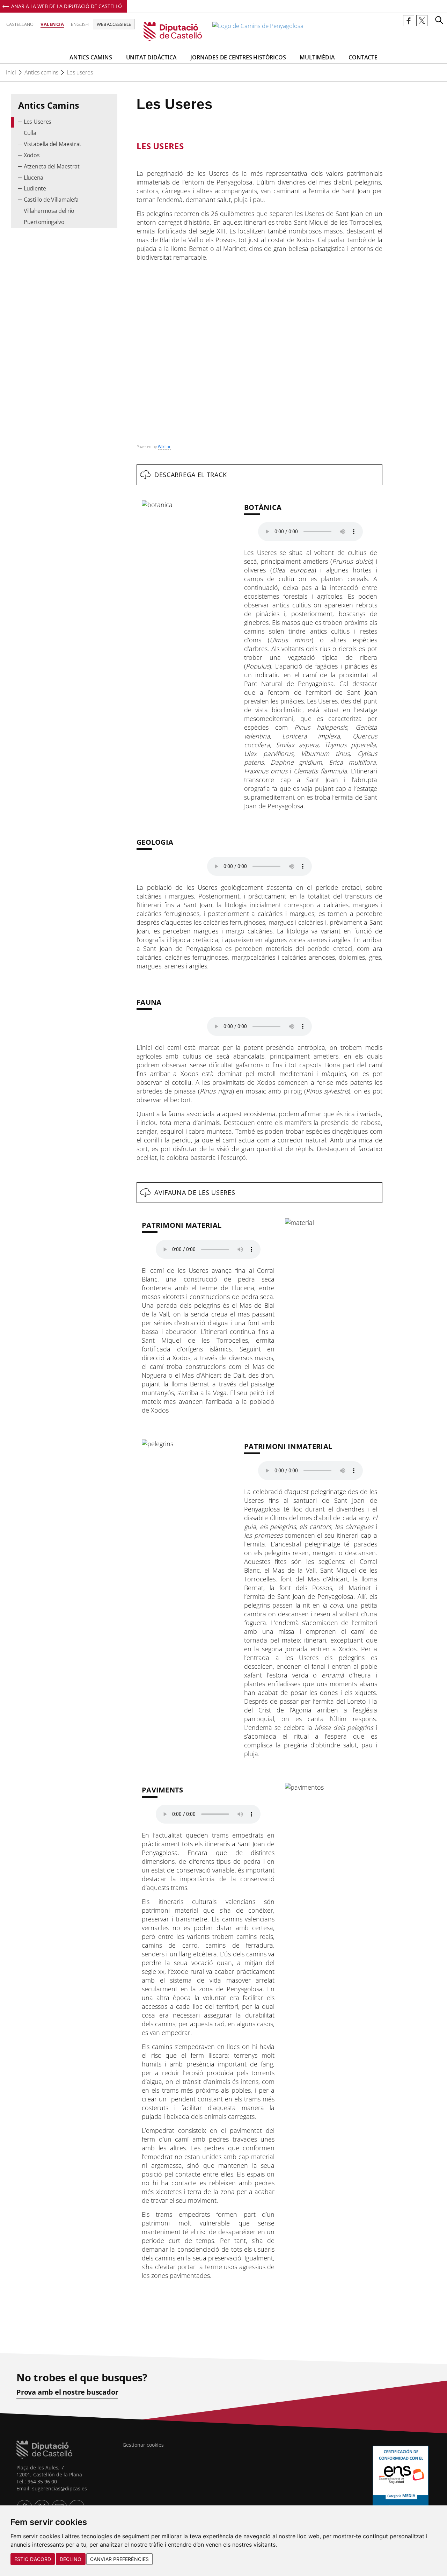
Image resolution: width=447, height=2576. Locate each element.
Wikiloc (164, 446)
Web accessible (114, 24)
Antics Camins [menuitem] (91, 57)
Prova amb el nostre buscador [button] (67, 2392)
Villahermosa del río (49, 211)
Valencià (52, 24)
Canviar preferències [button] (119, 2559)
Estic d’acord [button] (33, 2559)
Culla (30, 133)
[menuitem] (64, 122)
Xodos (32, 155)
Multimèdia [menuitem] (317, 57)
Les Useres (38, 122)
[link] (223, 31)
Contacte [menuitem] (363, 57)
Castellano (20, 24)
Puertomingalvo (44, 222)
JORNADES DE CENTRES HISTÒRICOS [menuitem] (238, 57)
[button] (439, 20)
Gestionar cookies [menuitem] (143, 2445)
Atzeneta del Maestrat (52, 166)
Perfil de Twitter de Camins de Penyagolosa (422, 21)
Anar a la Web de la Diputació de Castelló (67, 6)
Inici (11, 72)
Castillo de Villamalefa (51, 200)
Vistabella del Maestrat (53, 144)
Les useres (80, 72)
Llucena (34, 178)
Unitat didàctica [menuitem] (151, 57)
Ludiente (35, 188)
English (80, 24)
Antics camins (41, 72)
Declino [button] (71, 2559)
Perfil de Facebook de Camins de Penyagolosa (409, 21)
